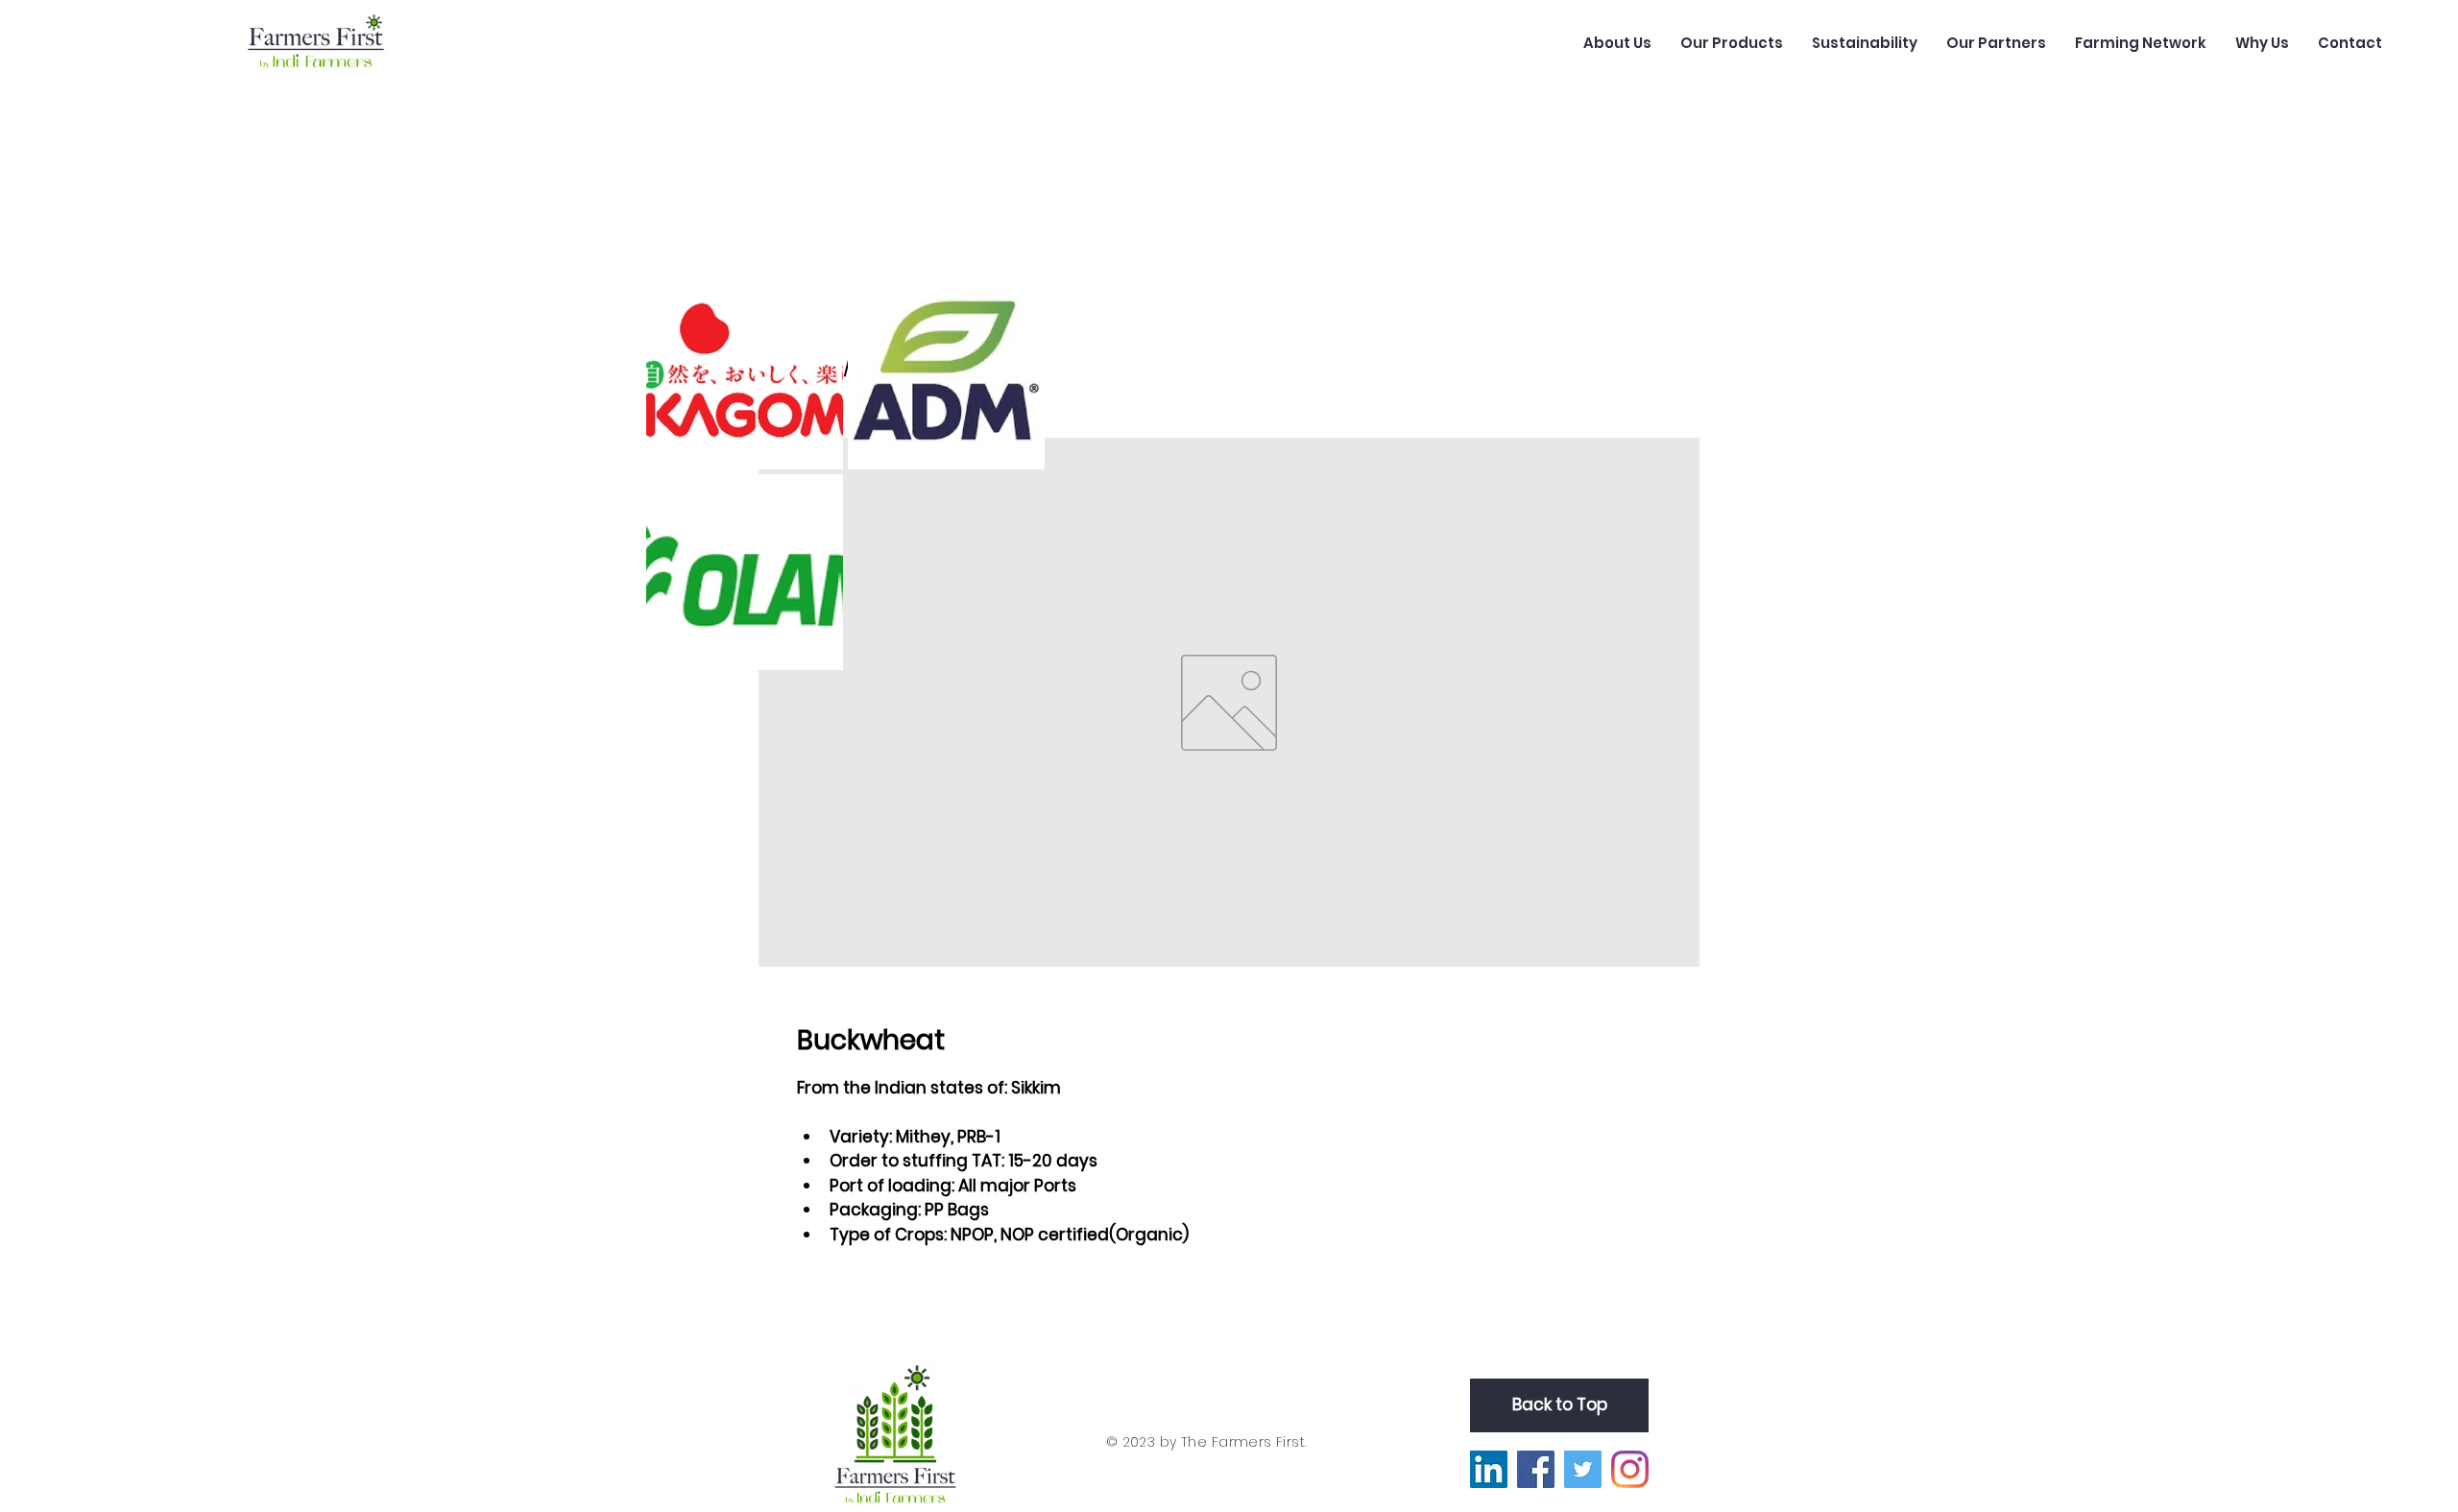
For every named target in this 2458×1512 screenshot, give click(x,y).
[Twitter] (1583, 1469)
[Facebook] (1536, 1469)
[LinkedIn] (1489, 1469)
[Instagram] (1630, 1469)
